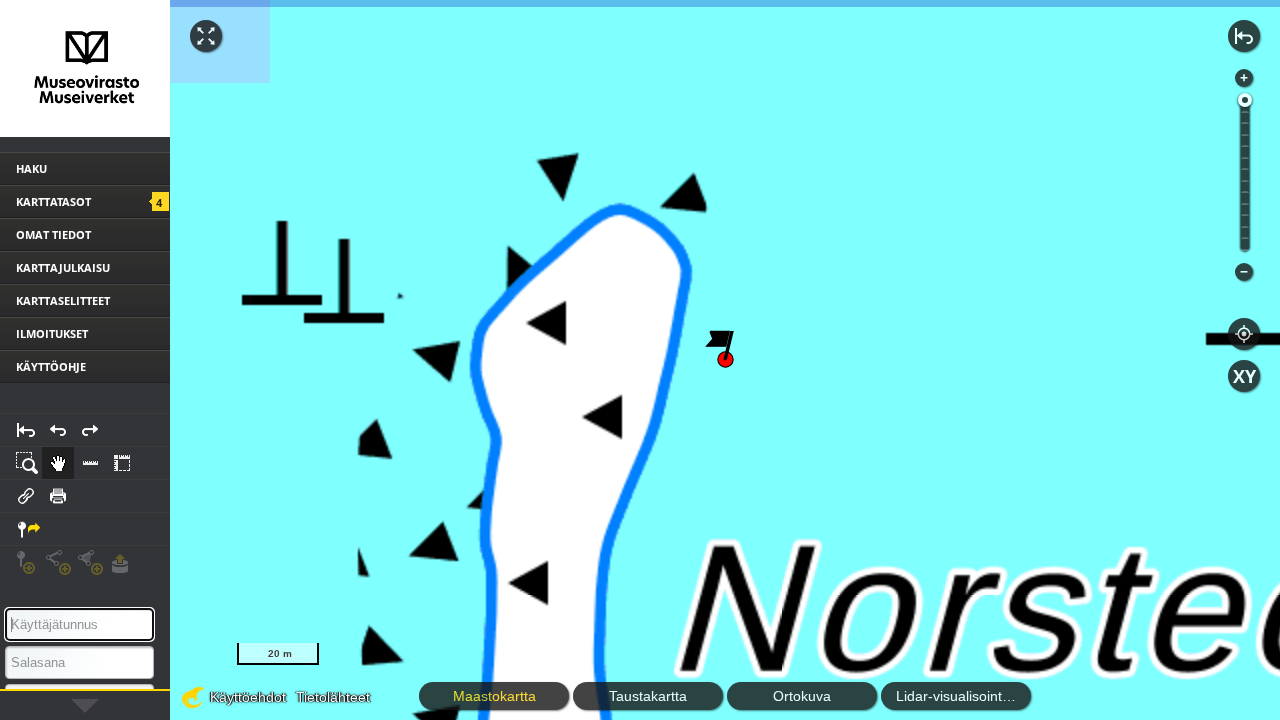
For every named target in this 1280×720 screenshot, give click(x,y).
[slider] (1245, 100)
